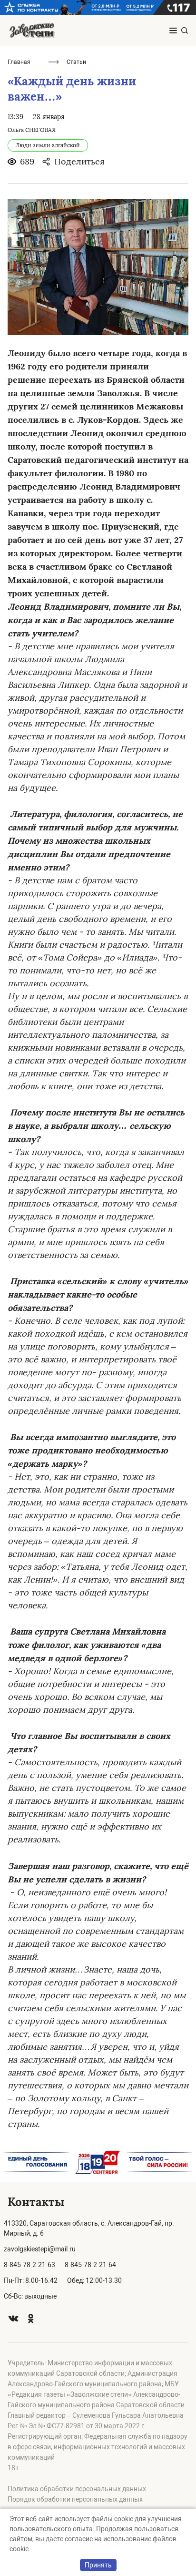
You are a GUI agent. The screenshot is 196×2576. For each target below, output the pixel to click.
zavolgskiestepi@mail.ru (40, 2249)
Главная (19, 62)
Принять (98, 2565)
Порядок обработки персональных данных (75, 2499)
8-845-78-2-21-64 (90, 2265)
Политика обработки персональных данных (77, 2489)
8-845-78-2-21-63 (29, 2265)
